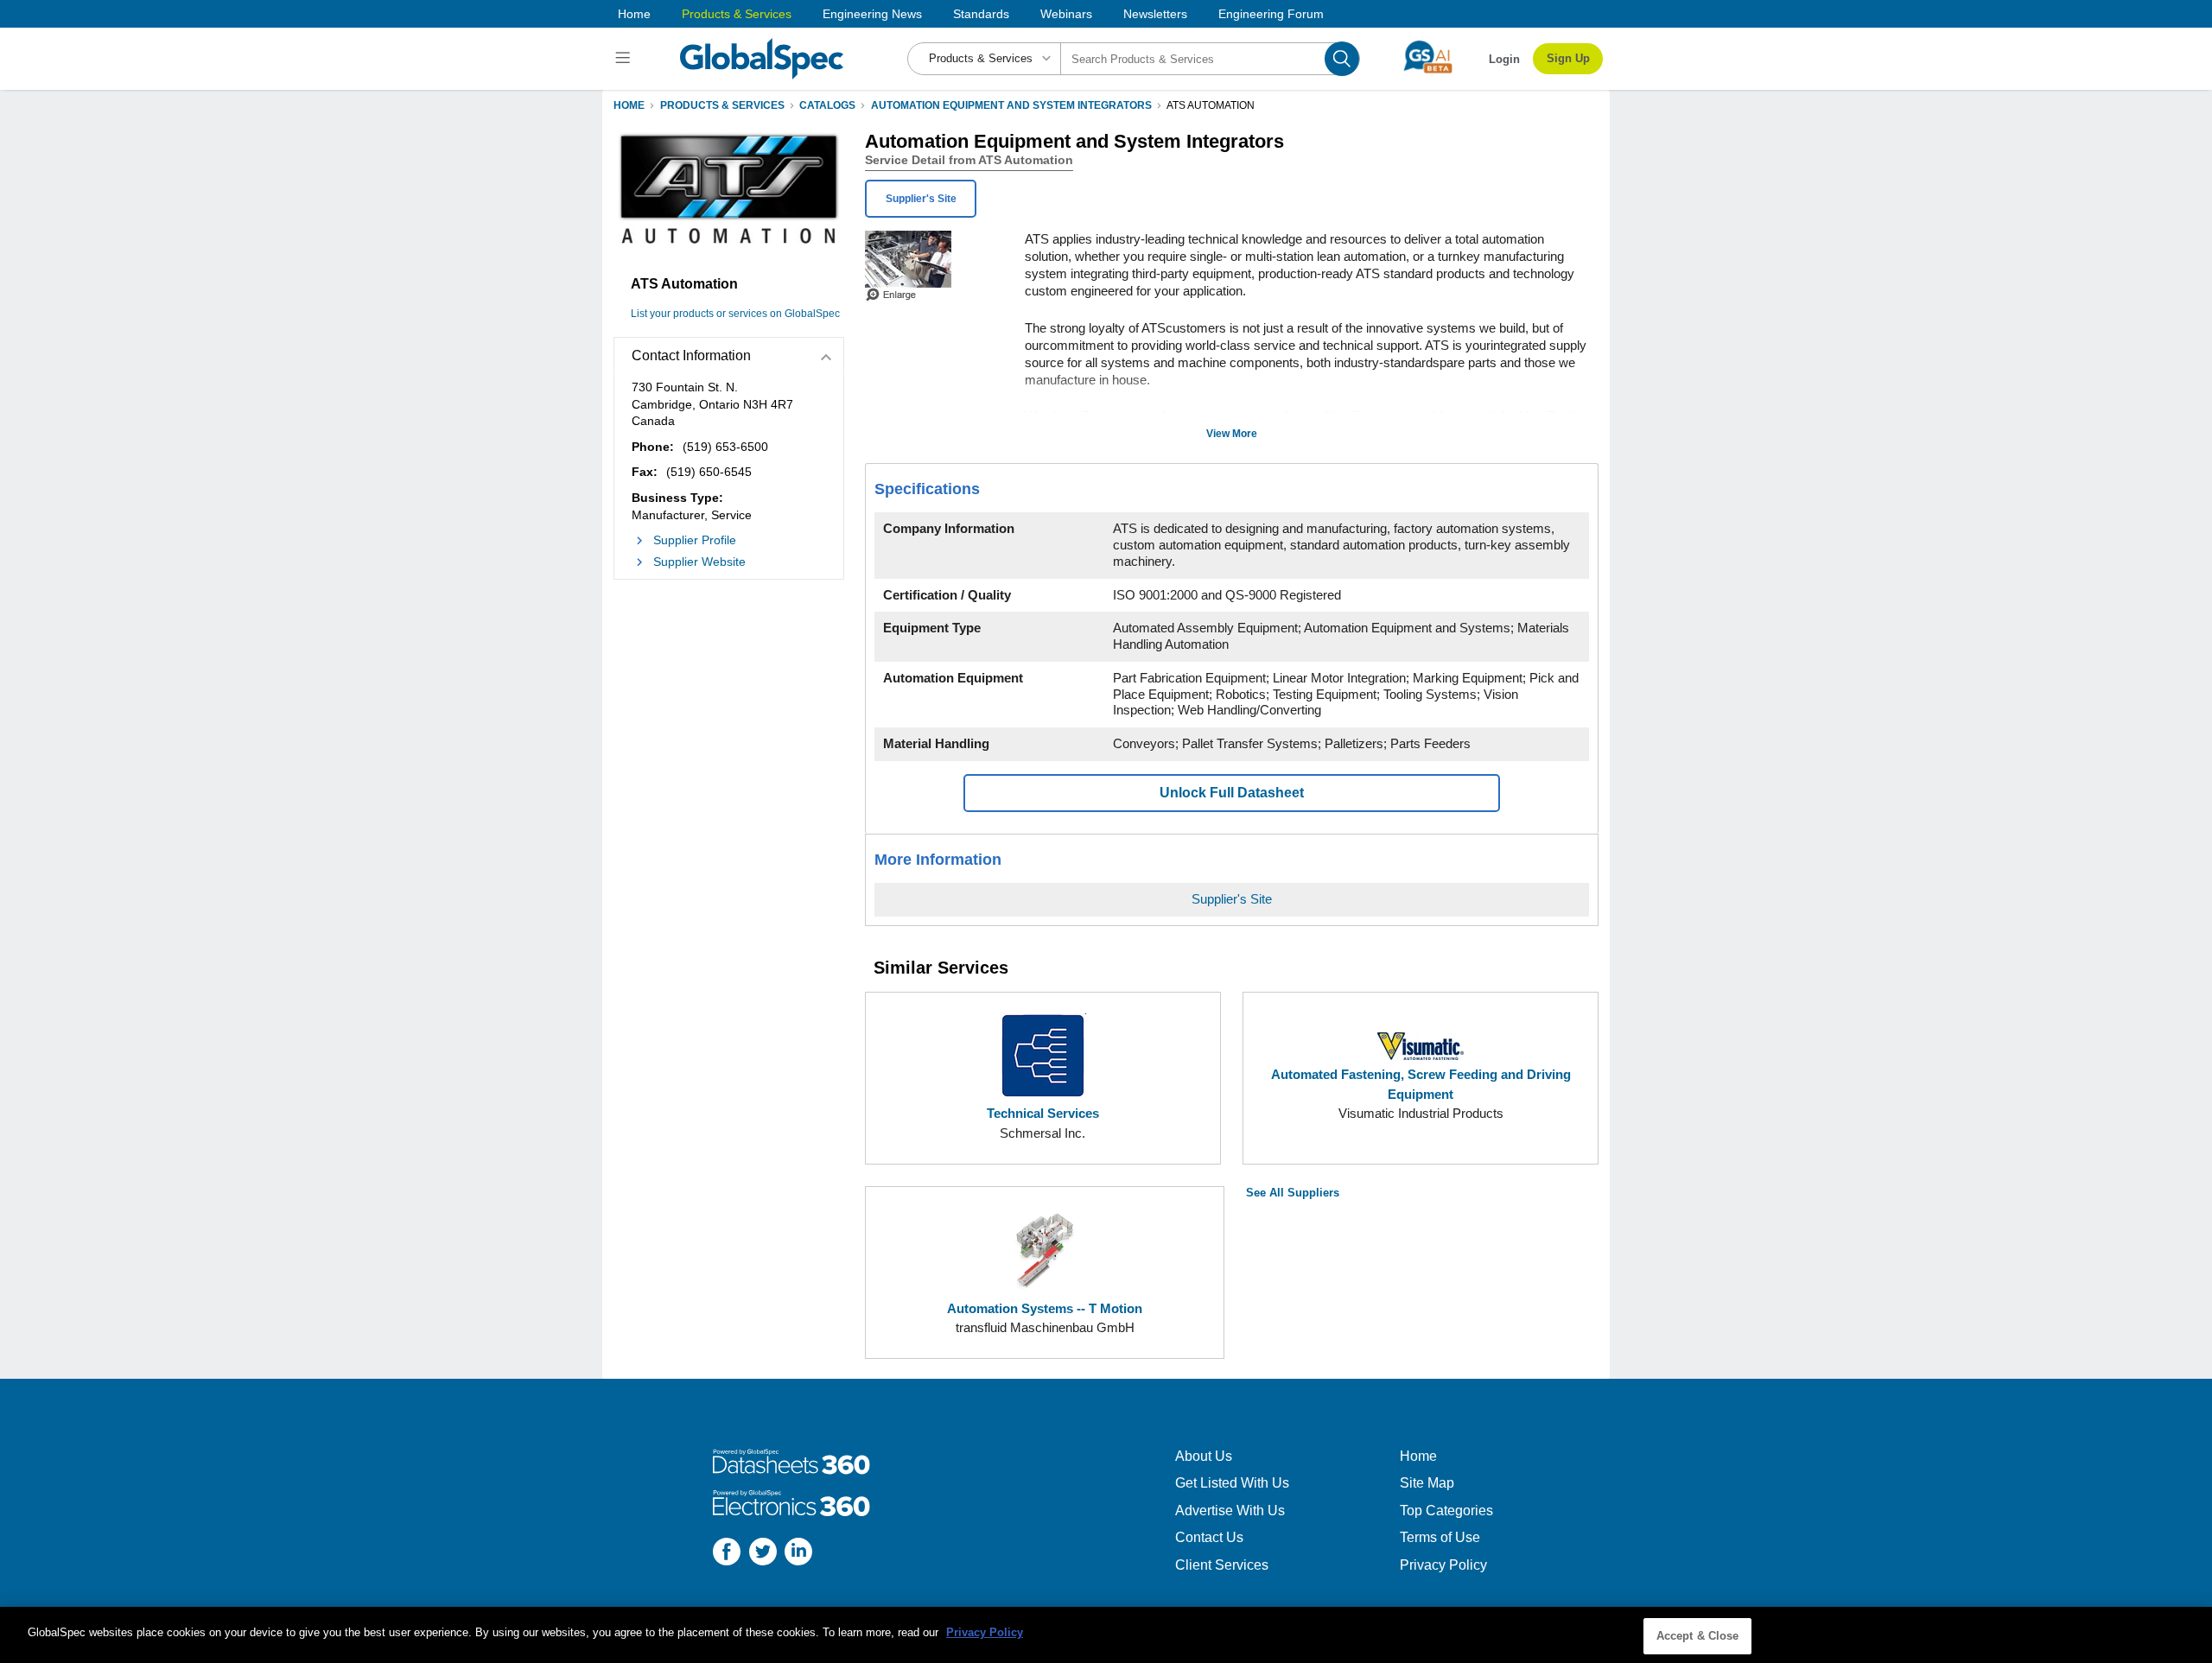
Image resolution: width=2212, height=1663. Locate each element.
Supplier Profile (695, 540)
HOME (629, 105)
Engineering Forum (1271, 14)
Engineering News (872, 14)
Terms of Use (1440, 1537)
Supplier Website (699, 562)
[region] (1106, 1635)
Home (634, 14)
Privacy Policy (1443, 1565)
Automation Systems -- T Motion (1045, 1308)
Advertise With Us (1230, 1511)
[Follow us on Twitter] (763, 1554)
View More (1232, 434)
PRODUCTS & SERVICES (722, 105)
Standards (981, 14)
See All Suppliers (1293, 1193)
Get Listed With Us (1232, 1483)
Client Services (1222, 1565)
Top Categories (1446, 1511)
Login (1504, 59)
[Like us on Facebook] (727, 1554)
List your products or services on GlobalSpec (735, 314)
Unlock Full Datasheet (1232, 793)
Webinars (1066, 14)
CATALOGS (827, 105)
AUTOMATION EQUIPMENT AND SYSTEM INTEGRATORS (1011, 105)
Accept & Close (1698, 1636)
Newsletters (1155, 14)
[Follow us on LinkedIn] (798, 1554)
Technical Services (1043, 1113)
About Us (1204, 1456)
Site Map (1427, 1483)
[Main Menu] (625, 59)
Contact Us (1209, 1537)
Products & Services (737, 14)
